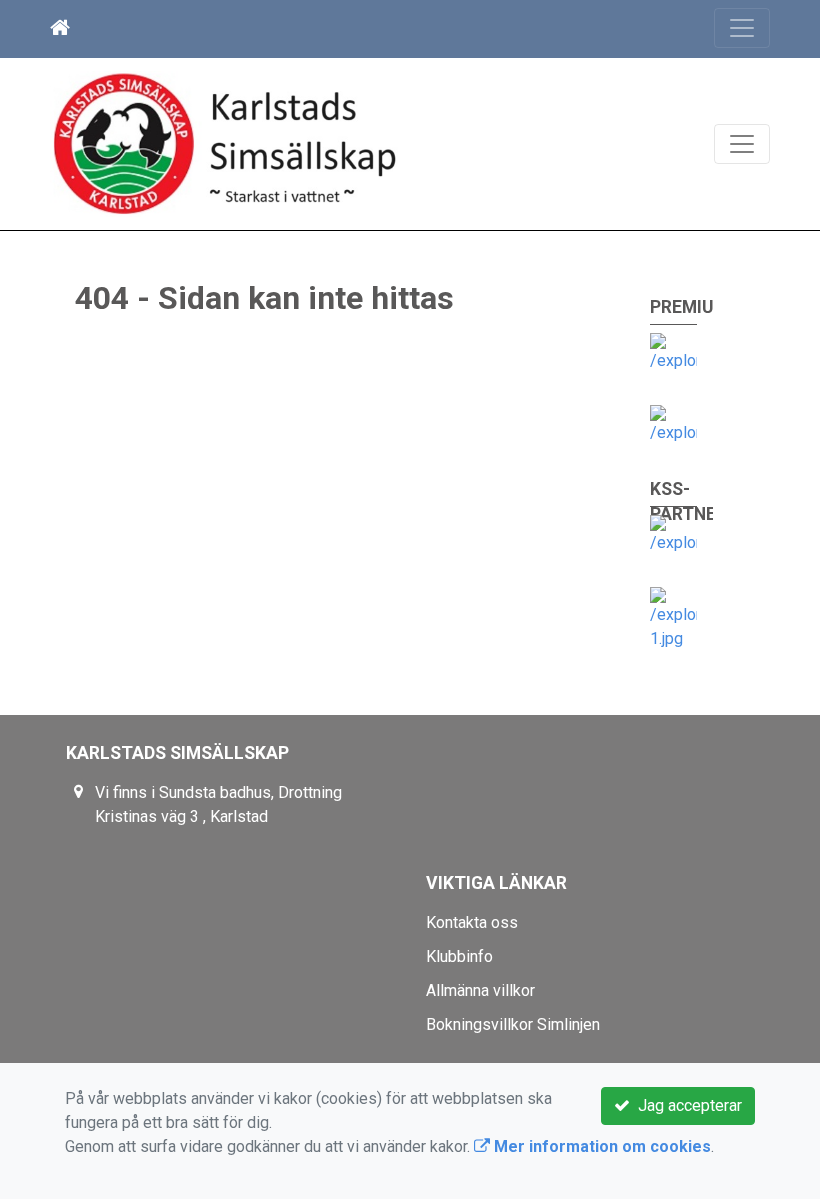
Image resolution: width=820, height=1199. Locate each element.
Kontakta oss (472, 922)
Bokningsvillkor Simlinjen (513, 1024)
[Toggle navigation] (742, 28)
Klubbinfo (459, 956)
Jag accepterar (686, 1105)
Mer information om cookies (600, 1146)
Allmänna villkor (480, 990)
